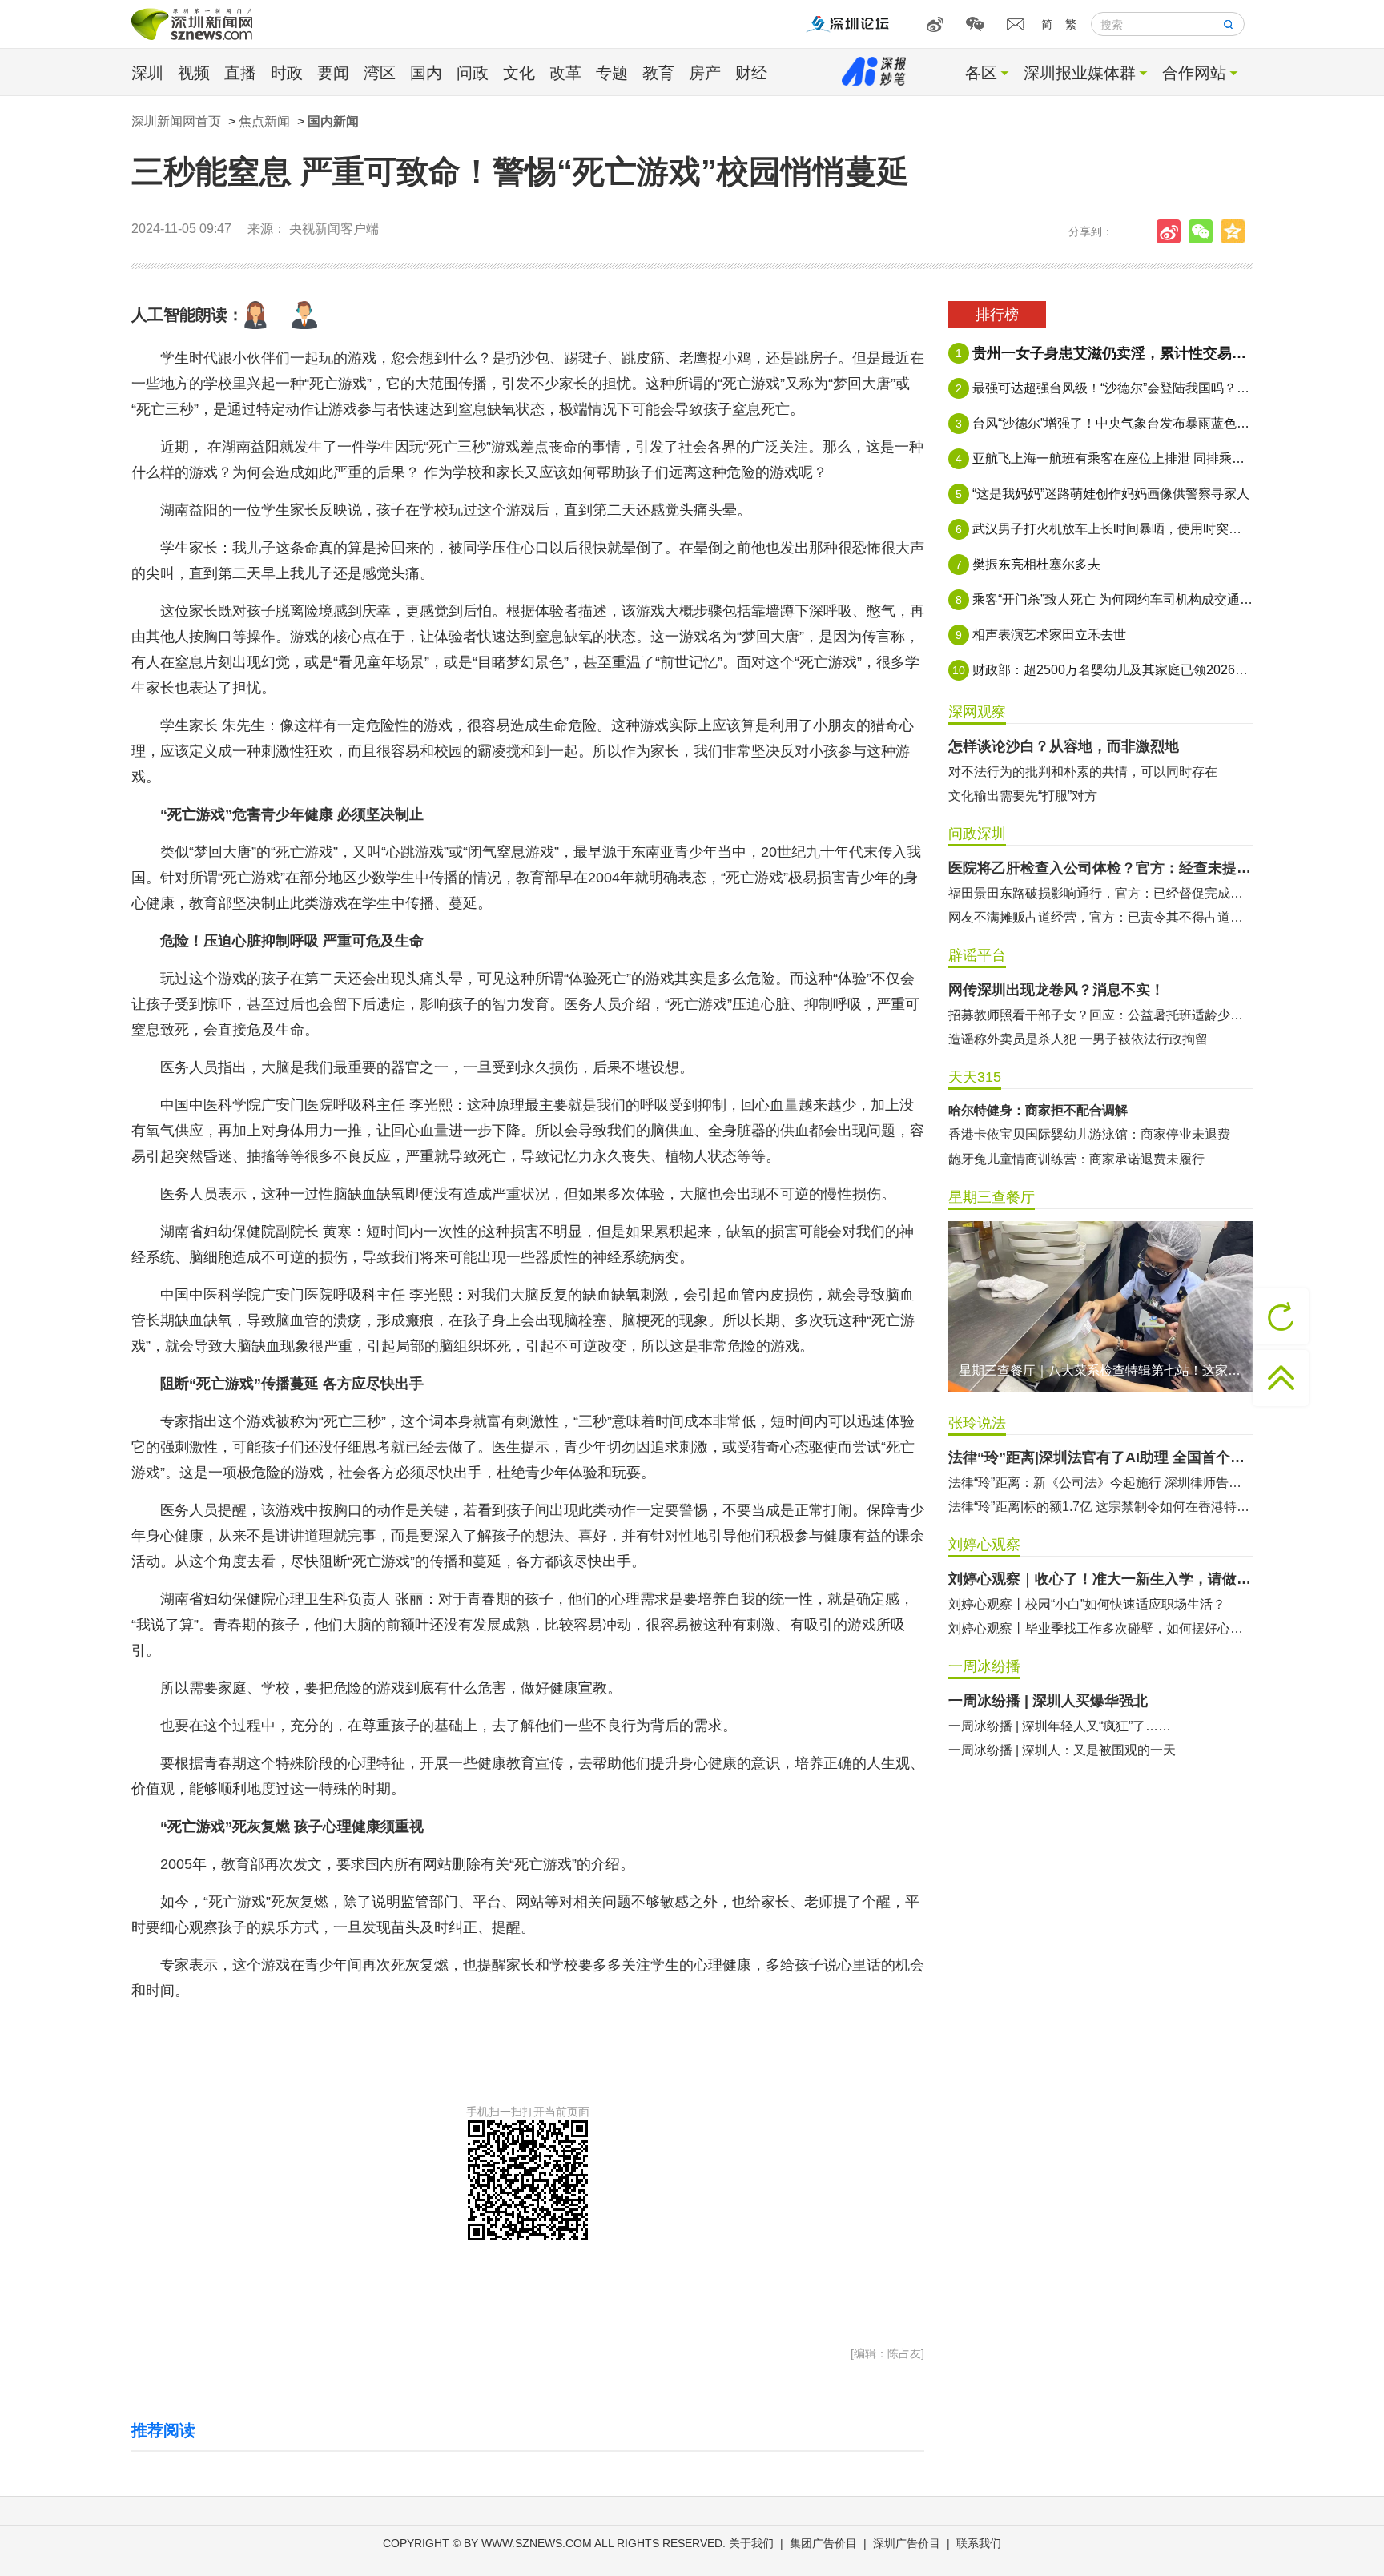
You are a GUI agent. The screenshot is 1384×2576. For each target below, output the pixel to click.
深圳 (147, 73)
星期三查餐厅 (992, 1197)
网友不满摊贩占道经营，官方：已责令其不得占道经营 (1100, 917)
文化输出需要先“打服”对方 (1023, 796)
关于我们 (751, 2543)
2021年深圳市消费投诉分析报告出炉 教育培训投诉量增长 (1100, 1159)
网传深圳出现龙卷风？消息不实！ (1056, 990)
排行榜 (997, 315)
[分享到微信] (1205, 231)
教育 (658, 73)
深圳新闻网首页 (176, 121)
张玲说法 (977, 1423)
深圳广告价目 (907, 2543)
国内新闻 (333, 121)
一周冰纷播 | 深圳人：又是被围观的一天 (1062, 1750)
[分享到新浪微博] (1173, 231)
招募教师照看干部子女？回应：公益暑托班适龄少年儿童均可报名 (1100, 1015)
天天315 (975, 1077)
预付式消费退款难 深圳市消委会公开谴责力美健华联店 (1100, 1111)
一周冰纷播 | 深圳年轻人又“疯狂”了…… (1060, 1726)
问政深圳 (977, 834)
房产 (705, 73)
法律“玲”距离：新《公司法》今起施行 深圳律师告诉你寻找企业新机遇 (1100, 1483)
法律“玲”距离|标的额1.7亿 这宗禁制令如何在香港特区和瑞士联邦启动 (1100, 1507)
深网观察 (977, 712)
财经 (751, 73)
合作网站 (1194, 73)
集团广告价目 (823, 2543)
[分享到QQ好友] (1237, 231)
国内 (426, 73)
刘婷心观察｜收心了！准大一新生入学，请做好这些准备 (1100, 1579)
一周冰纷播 (984, 1666)
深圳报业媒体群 (1080, 73)
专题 (612, 73)
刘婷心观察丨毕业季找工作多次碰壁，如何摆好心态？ (1100, 1628)
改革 (565, 73)
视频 (194, 73)
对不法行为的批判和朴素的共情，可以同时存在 (1083, 772)
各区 (981, 73)
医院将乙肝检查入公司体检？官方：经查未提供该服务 (1100, 868)
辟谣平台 (977, 955)
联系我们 (979, 2543)
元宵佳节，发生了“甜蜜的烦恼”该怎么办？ (1068, 1134)
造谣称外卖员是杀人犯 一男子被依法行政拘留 (1078, 1039)
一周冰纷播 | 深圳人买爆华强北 (1048, 1701)
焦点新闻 (264, 121)
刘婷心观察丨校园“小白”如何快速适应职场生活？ (1087, 1604)
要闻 (333, 73)
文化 (519, 73)
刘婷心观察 (984, 1545)
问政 (473, 73)
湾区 (380, 73)
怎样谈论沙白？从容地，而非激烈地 (1064, 746)
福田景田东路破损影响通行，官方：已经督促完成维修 (1100, 893)
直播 (240, 73)
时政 (287, 73)
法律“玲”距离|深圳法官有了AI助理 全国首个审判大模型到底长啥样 (1100, 1457)
